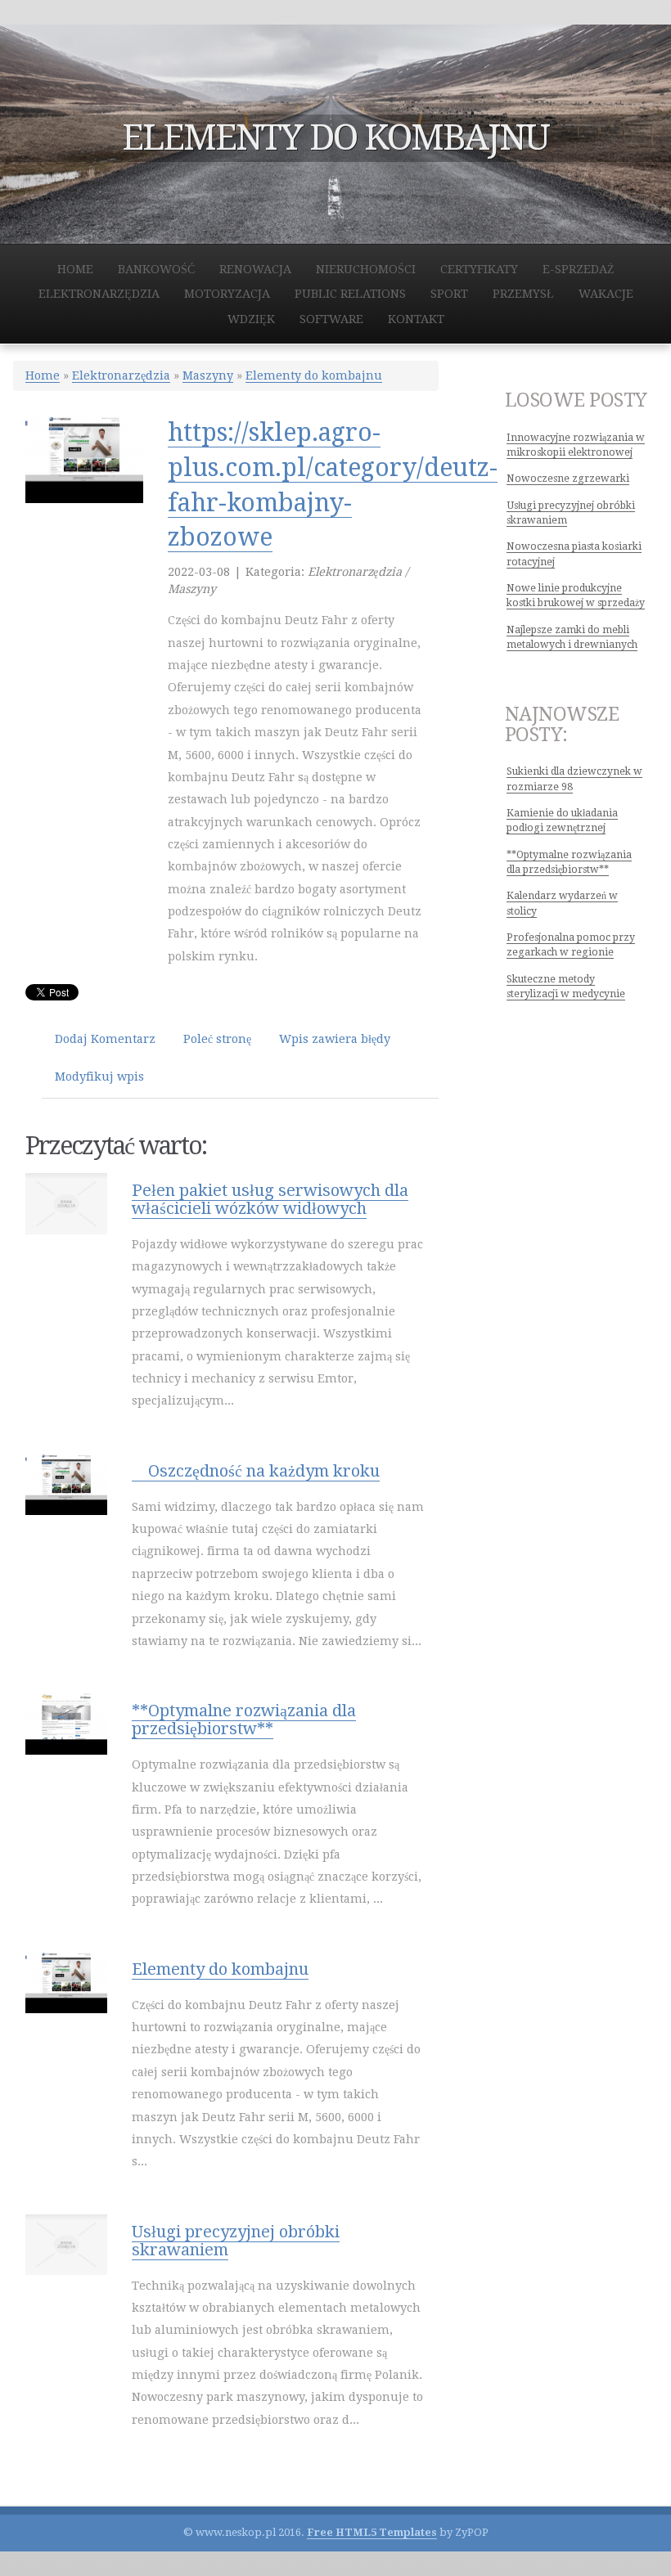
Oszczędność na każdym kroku (256, 1471)
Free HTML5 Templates (372, 2532)
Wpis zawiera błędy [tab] (335, 1039)
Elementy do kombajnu (314, 375)
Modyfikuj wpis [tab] (99, 1077)
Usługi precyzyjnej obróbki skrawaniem (236, 2241)
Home (43, 375)
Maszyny (208, 375)
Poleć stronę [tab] (217, 1039)
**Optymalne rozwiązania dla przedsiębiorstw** (244, 1720)
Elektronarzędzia (121, 375)
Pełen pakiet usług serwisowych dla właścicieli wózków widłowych (270, 1199)
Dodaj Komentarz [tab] (105, 1039)
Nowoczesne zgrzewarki (568, 479)
